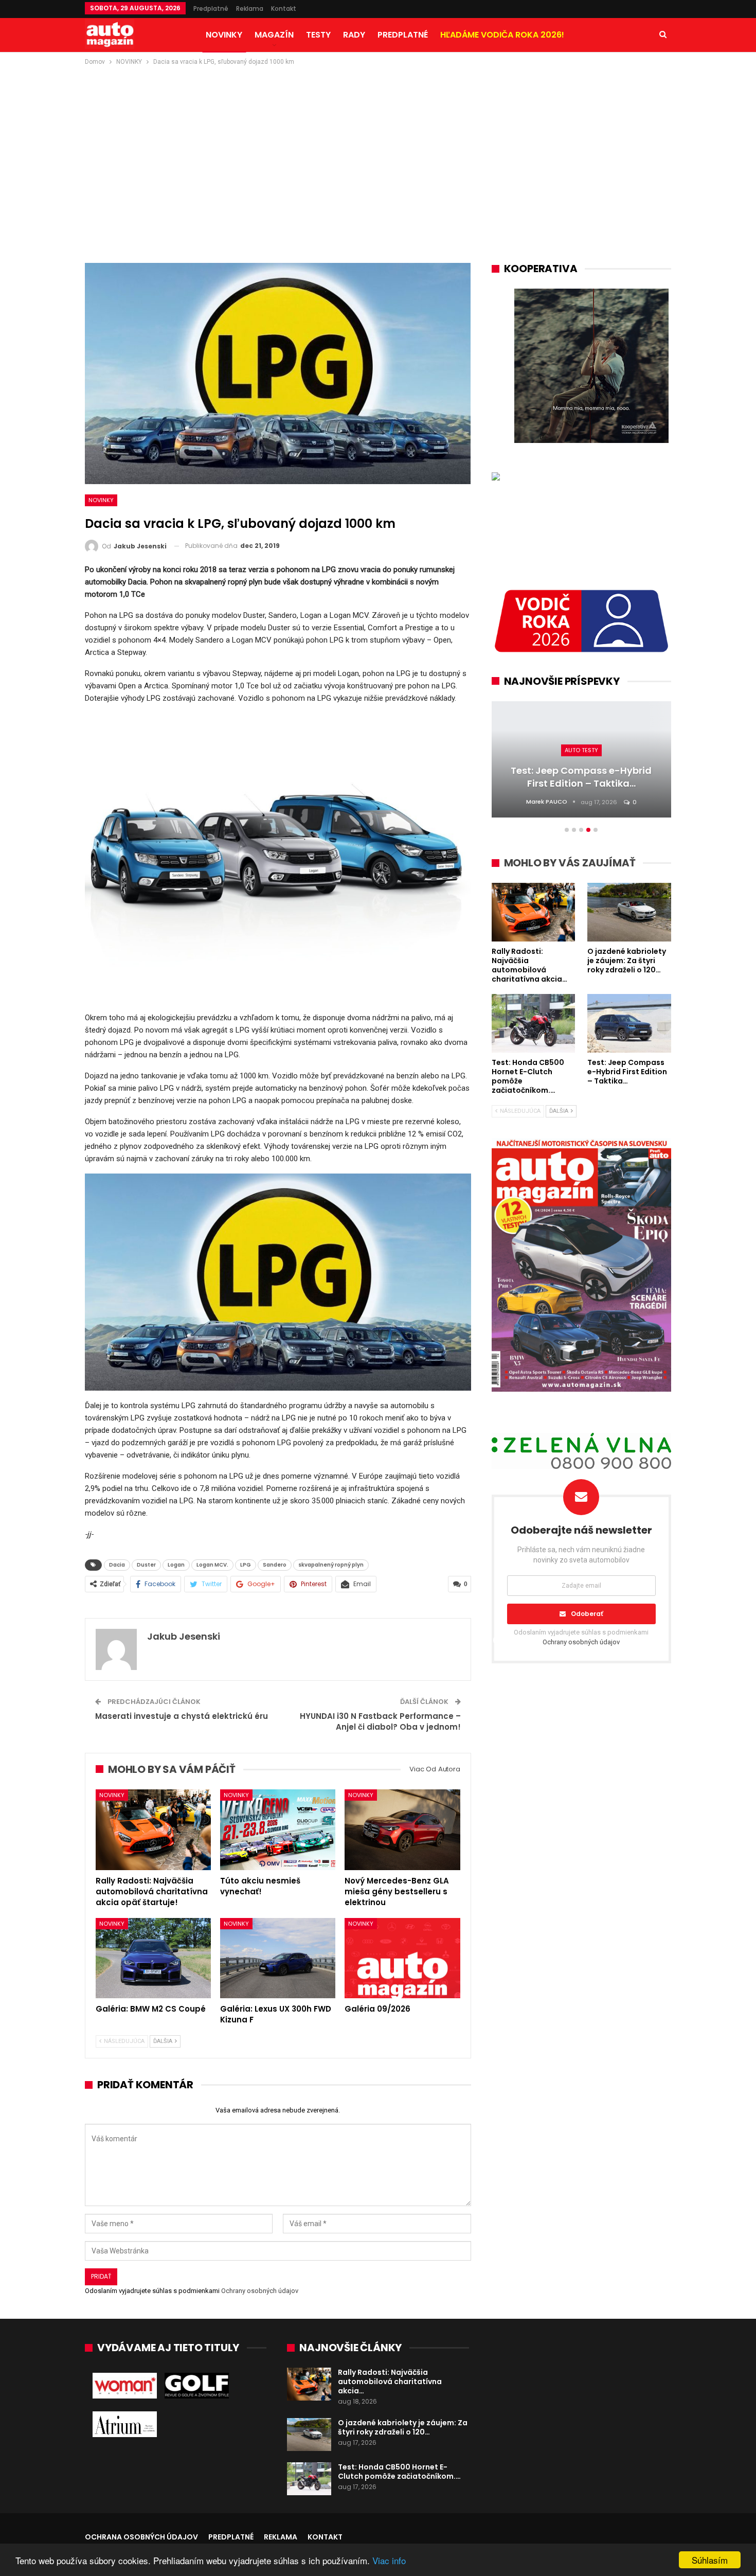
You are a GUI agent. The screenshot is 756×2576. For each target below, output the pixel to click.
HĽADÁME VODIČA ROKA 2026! (502, 35)
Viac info (389, 2560)
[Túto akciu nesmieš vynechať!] (278, 1830)
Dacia (117, 1565)
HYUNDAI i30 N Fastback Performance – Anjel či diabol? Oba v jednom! (380, 1721)
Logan (176, 1565)
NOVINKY (224, 35)
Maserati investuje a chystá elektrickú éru (182, 1716)
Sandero (275, 1565)
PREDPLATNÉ (403, 35)
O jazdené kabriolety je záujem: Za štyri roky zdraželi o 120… (403, 2427)
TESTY (318, 35)
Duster (146, 1565)
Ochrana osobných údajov (141, 2537)
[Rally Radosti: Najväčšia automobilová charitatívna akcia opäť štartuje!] (153, 1830)
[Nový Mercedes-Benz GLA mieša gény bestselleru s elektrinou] (402, 1830)
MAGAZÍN (274, 35)
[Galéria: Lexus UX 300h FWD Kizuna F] (278, 1958)
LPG (246, 1565)
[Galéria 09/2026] (402, 1958)
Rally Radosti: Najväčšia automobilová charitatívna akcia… (390, 2382)
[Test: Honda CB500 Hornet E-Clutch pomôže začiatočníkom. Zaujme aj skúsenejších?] (309, 2479)
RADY (354, 35)
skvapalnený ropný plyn (331, 1565)
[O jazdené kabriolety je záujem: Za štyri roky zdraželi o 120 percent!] (309, 2435)
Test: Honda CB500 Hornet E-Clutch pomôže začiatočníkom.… (399, 2472)
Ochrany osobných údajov (260, 2291)
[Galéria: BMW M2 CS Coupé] (153, 1958)
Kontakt (284, 8)
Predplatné (211, 8)
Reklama (250, 8)
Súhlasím (710, 2560)
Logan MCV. (212, 1565)
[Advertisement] (378, 145)
